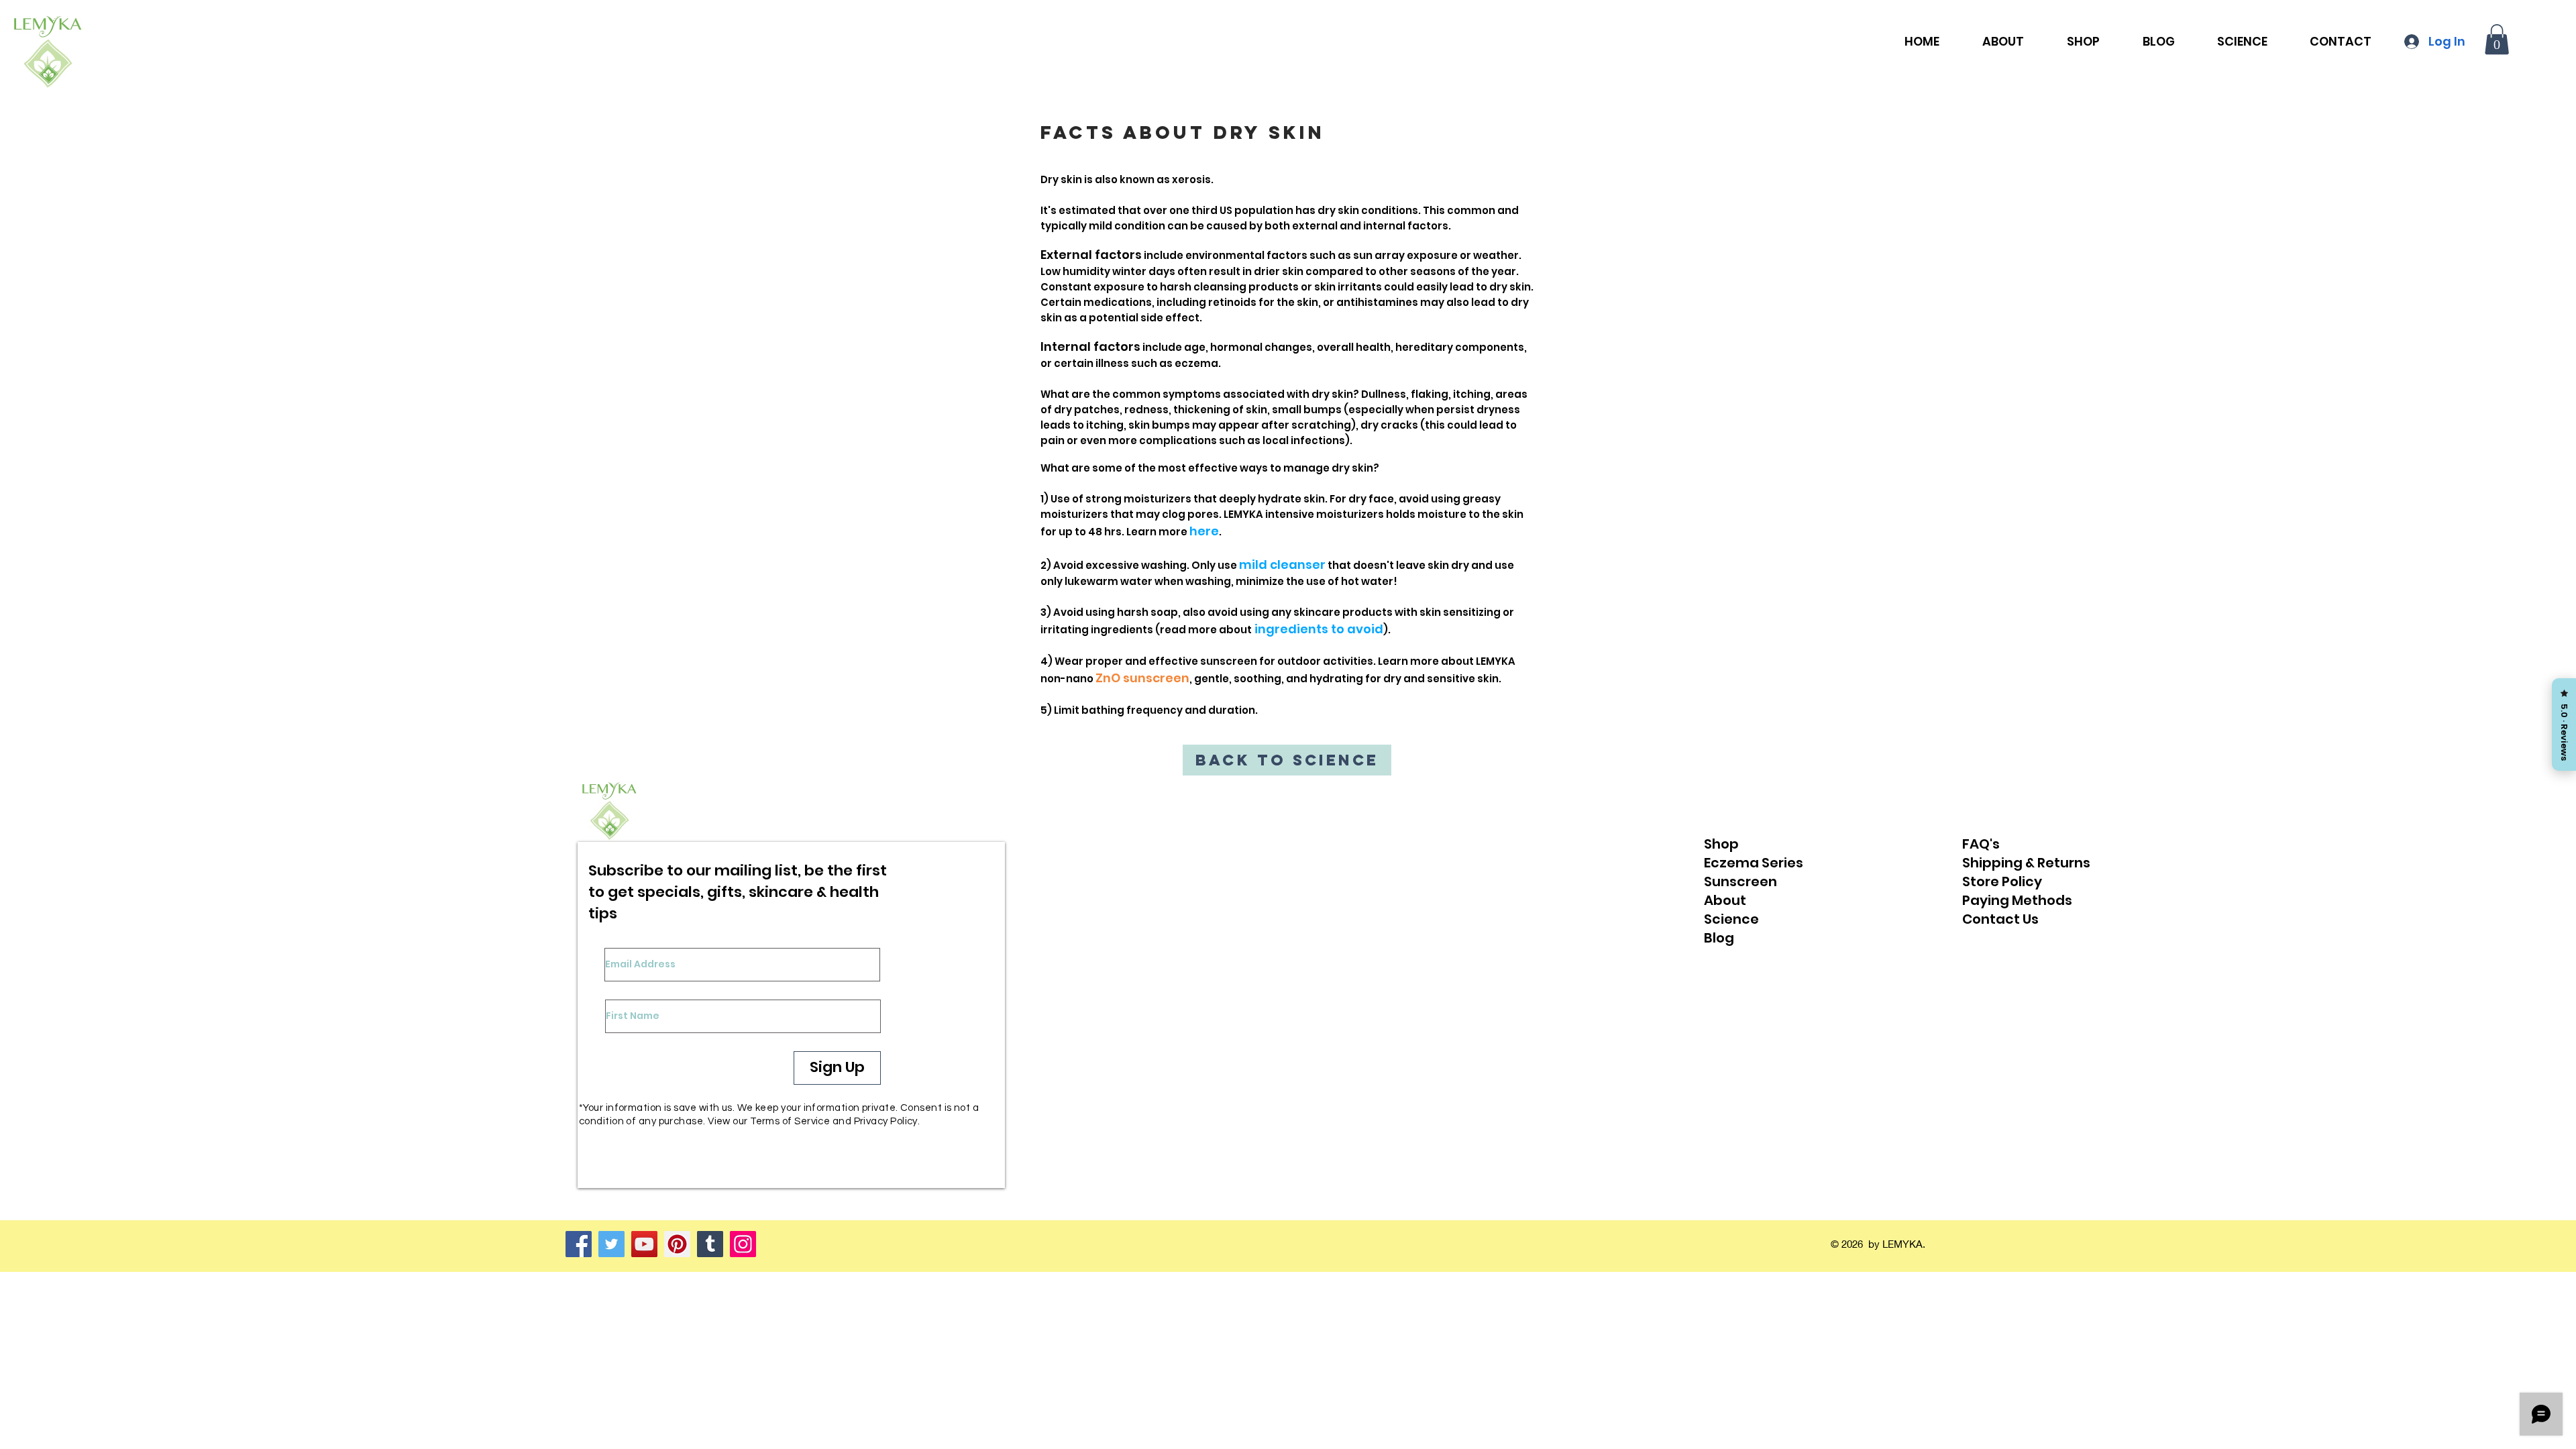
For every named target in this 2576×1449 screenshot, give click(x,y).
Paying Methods (2017, 900)
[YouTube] (644, 1244)
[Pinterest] (677, 1244)
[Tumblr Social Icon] (710, 1244)
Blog (1719, 938)
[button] (2497, 39)
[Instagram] (743, 1244)
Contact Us (2000, 919)
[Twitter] (611, 1244)
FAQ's (1981, 844)
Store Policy (2002, 881)
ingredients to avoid (1319, 629)
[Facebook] (579, 1244)
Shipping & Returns (2026, 863)
